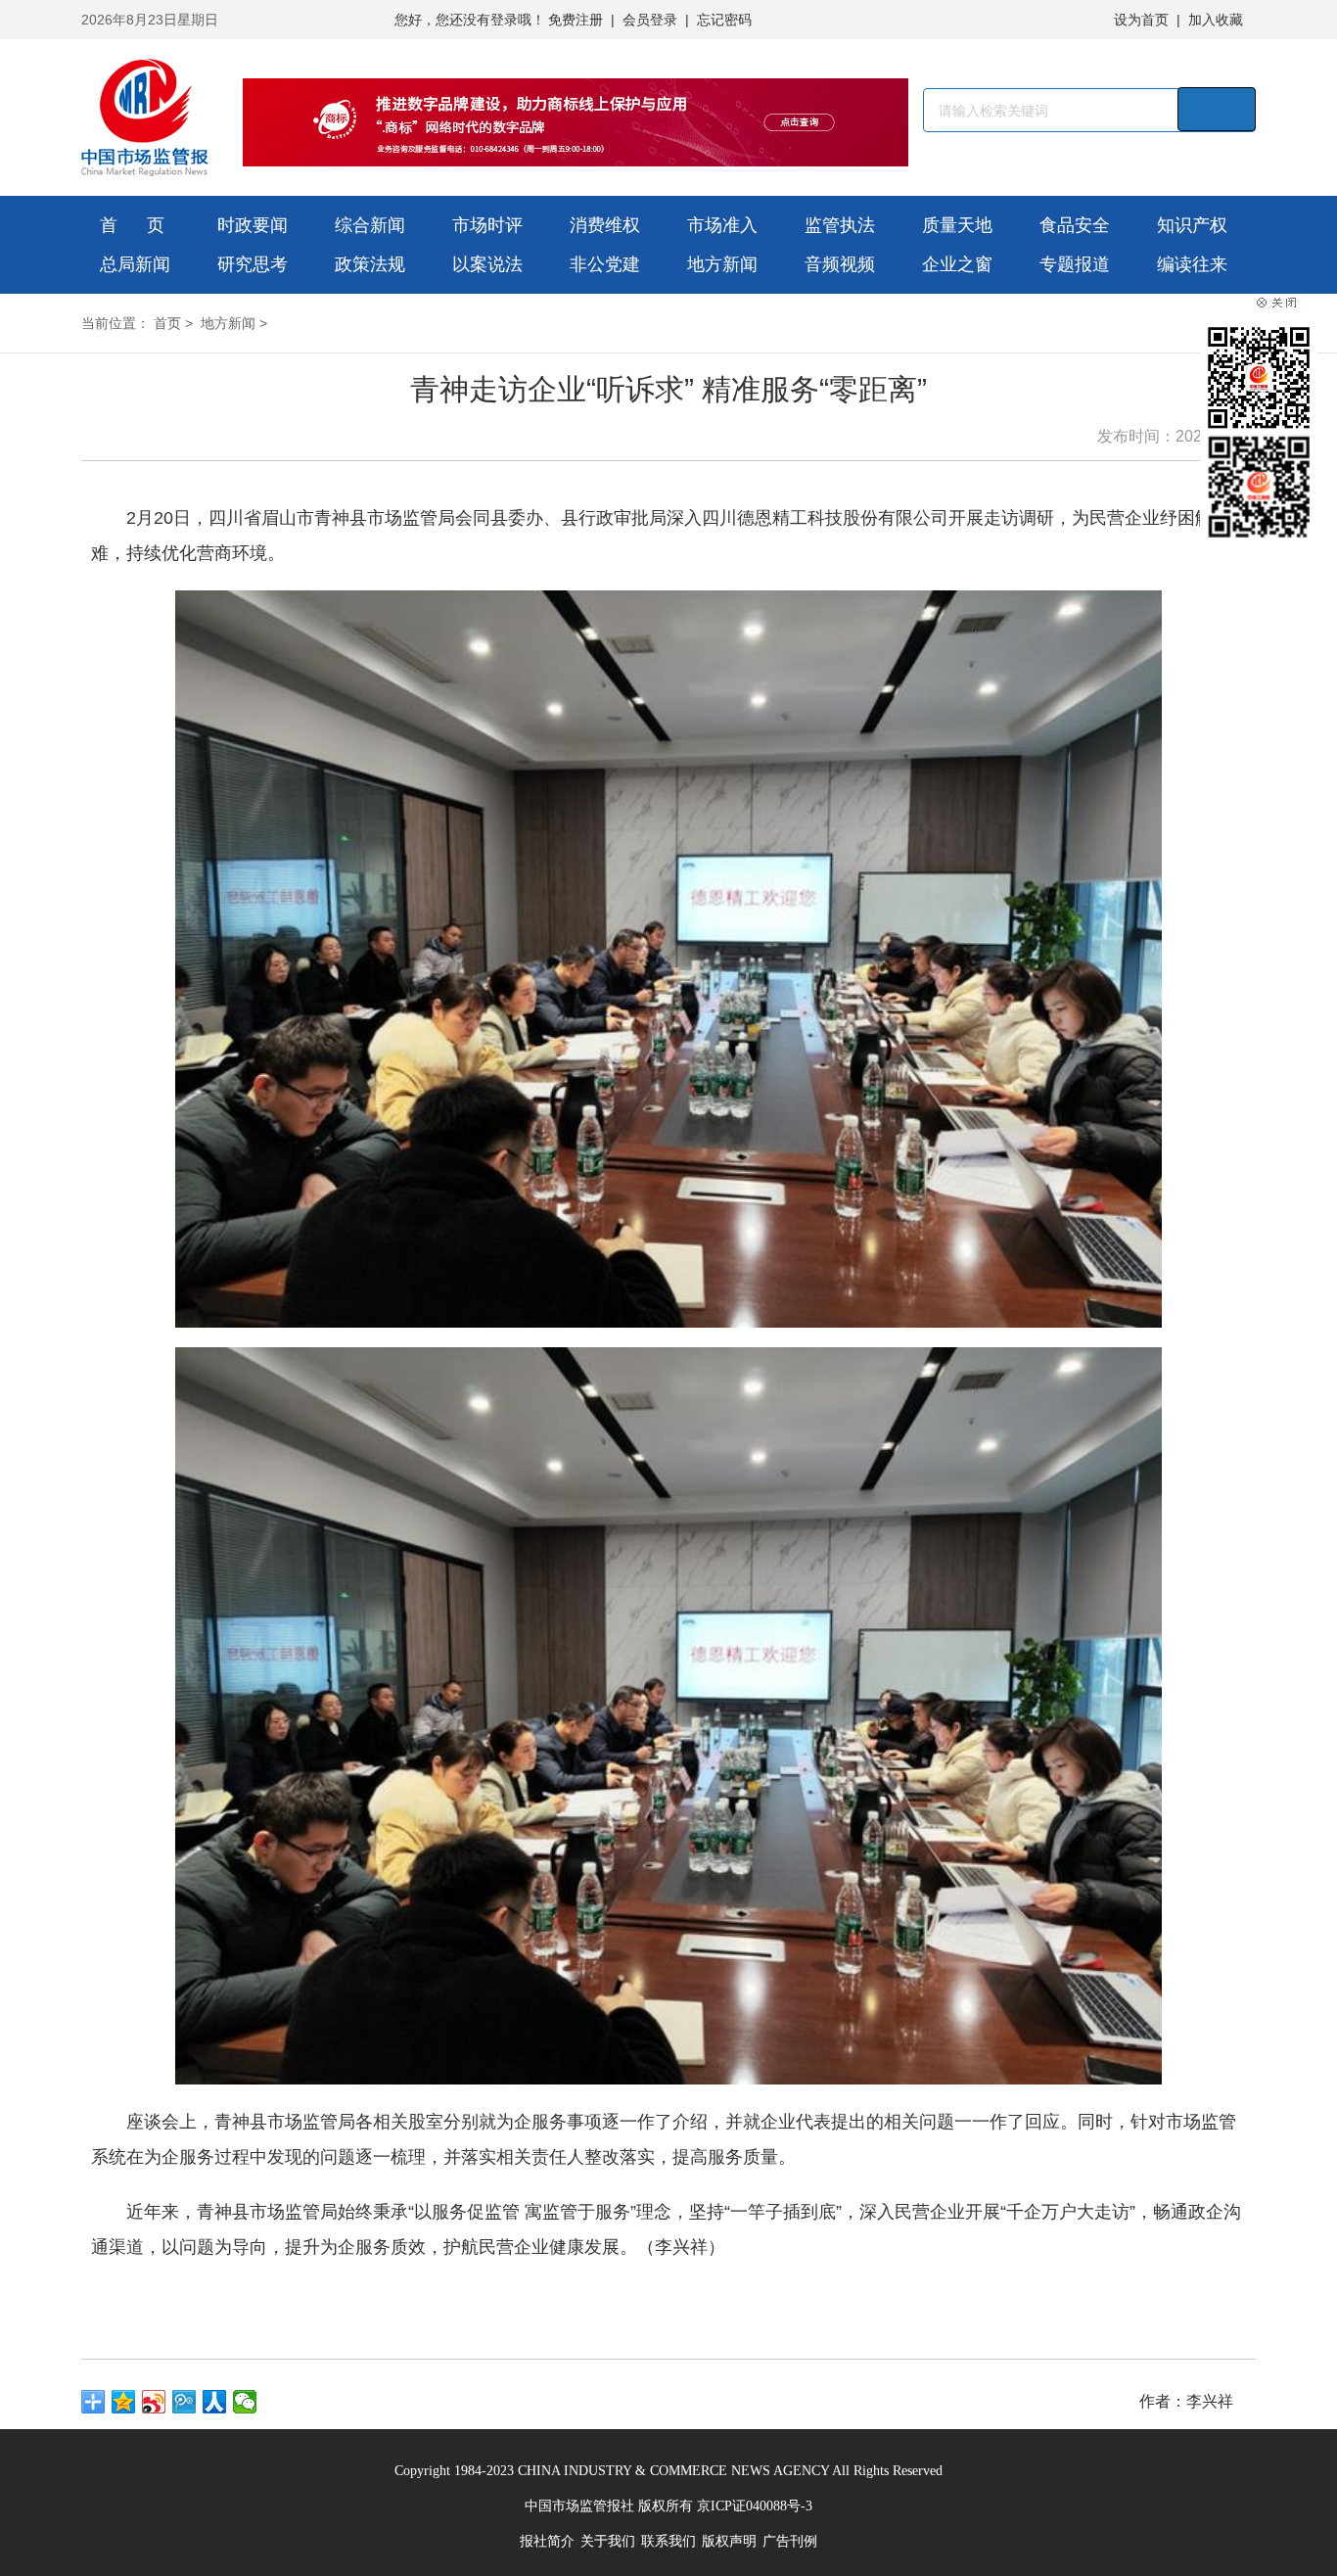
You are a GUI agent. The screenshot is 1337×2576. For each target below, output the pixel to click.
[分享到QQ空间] (124, 2402)
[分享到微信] (245, 2402)
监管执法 (840, 225)
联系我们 (668, 2541)
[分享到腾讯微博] (184, 2402)
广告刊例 (790, 2541)
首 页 (132, 225)
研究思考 (253, 264)
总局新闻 (135, 264)
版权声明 (729, 2541)
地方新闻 (722, 264)
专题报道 (1075, 264)
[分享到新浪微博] (154, 2402)
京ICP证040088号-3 (755, 2506)
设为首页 (1141, 20)
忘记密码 (724, 20)
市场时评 (487, 225)
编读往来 (1192, 264)
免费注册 (576, 20)
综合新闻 (370, 225)
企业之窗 (957, 264)
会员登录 (650, 20)
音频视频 (840, 264)
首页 (167, 323)
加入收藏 (1216, 20)
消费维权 (605, 225)
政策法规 (370, 264)
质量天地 (957, 225)
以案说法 (487, 264)
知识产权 (1192, 225)
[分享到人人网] (215, 2402)
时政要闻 (253, 225)
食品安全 (1075, 225)
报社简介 (547, 2541)
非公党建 (605, 264)
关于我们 (608, 2541)
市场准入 (722, 225)
